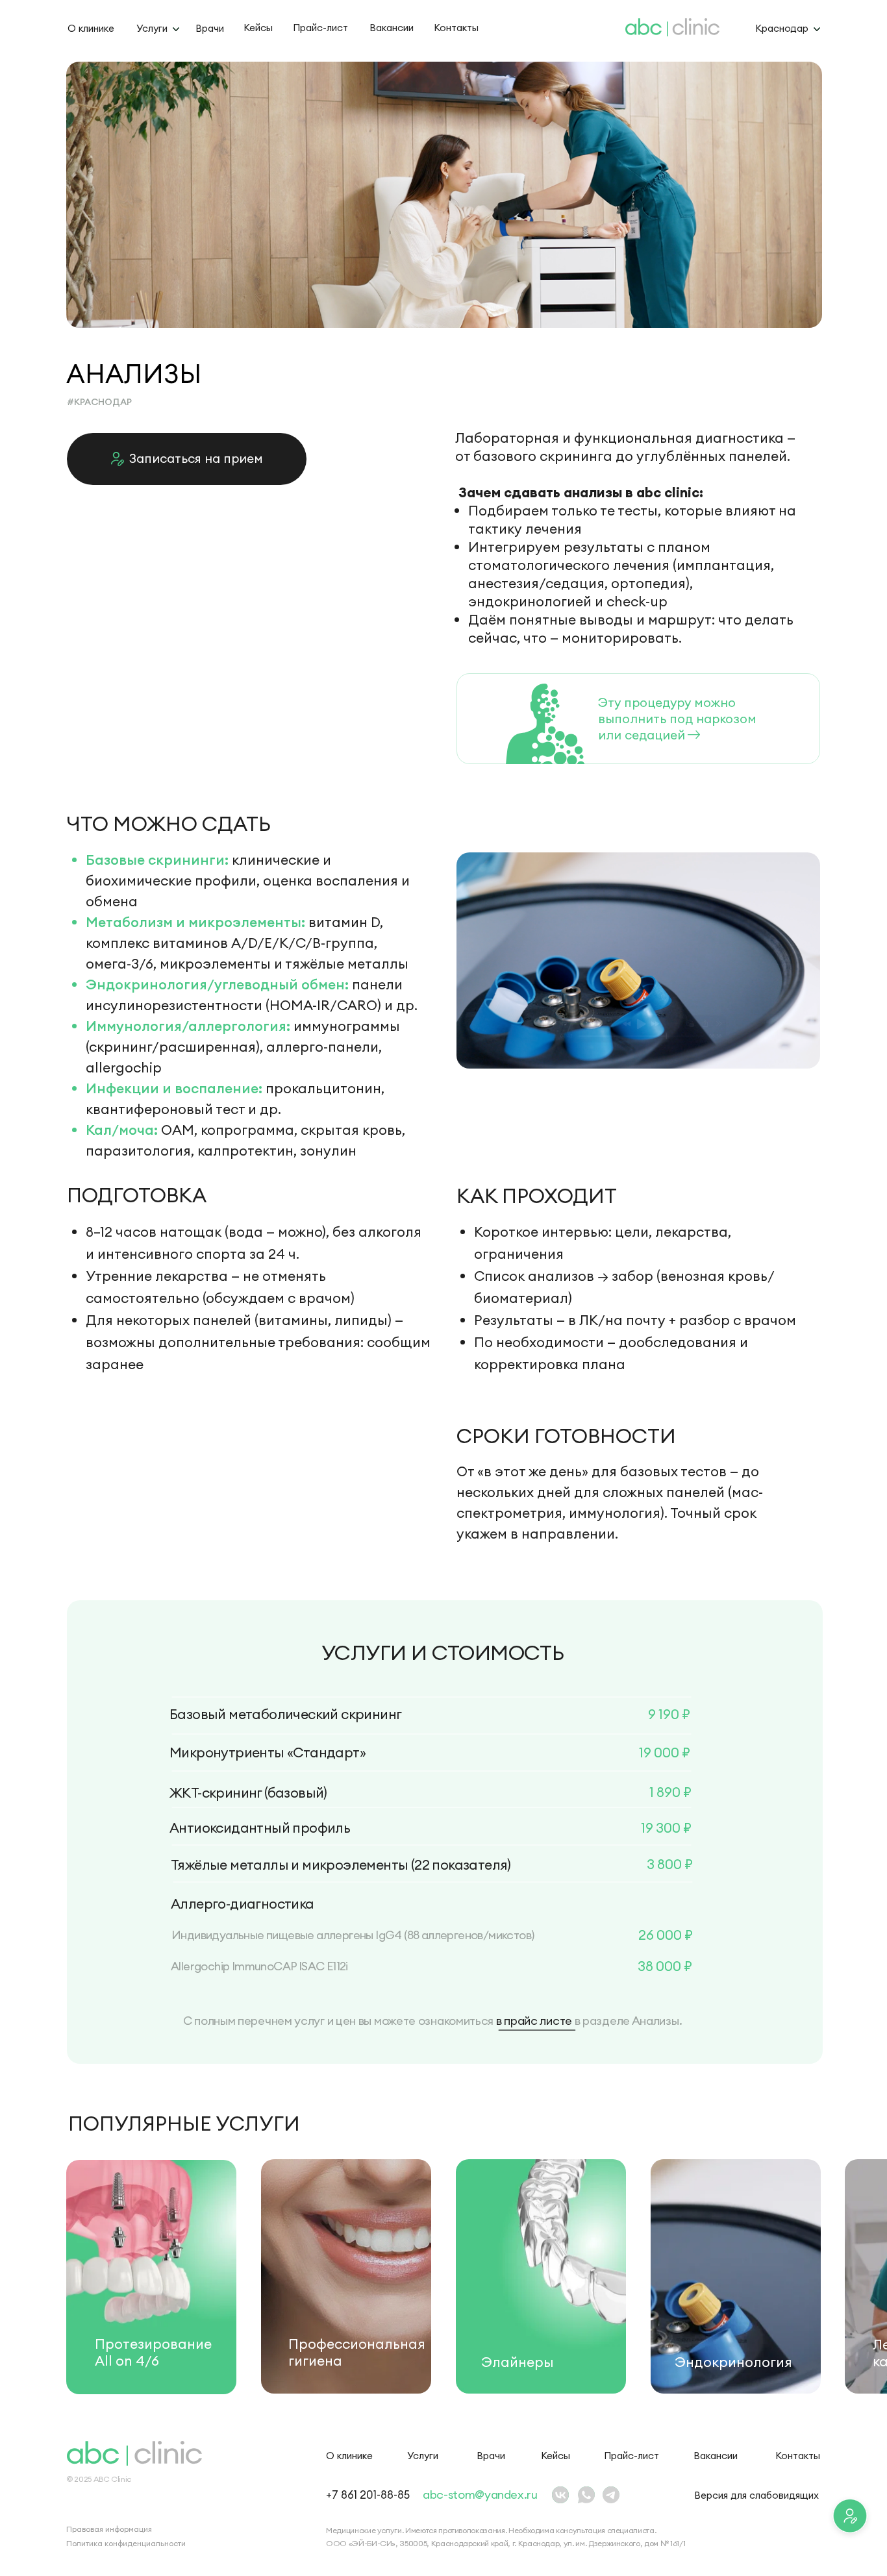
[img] (151, 2277)
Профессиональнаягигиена (357, 2352)
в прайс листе (534, 2021)
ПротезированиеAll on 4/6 (153, 2352)
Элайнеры (518, 2362)
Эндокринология (733, 2362)
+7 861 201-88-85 (368, 2495)
